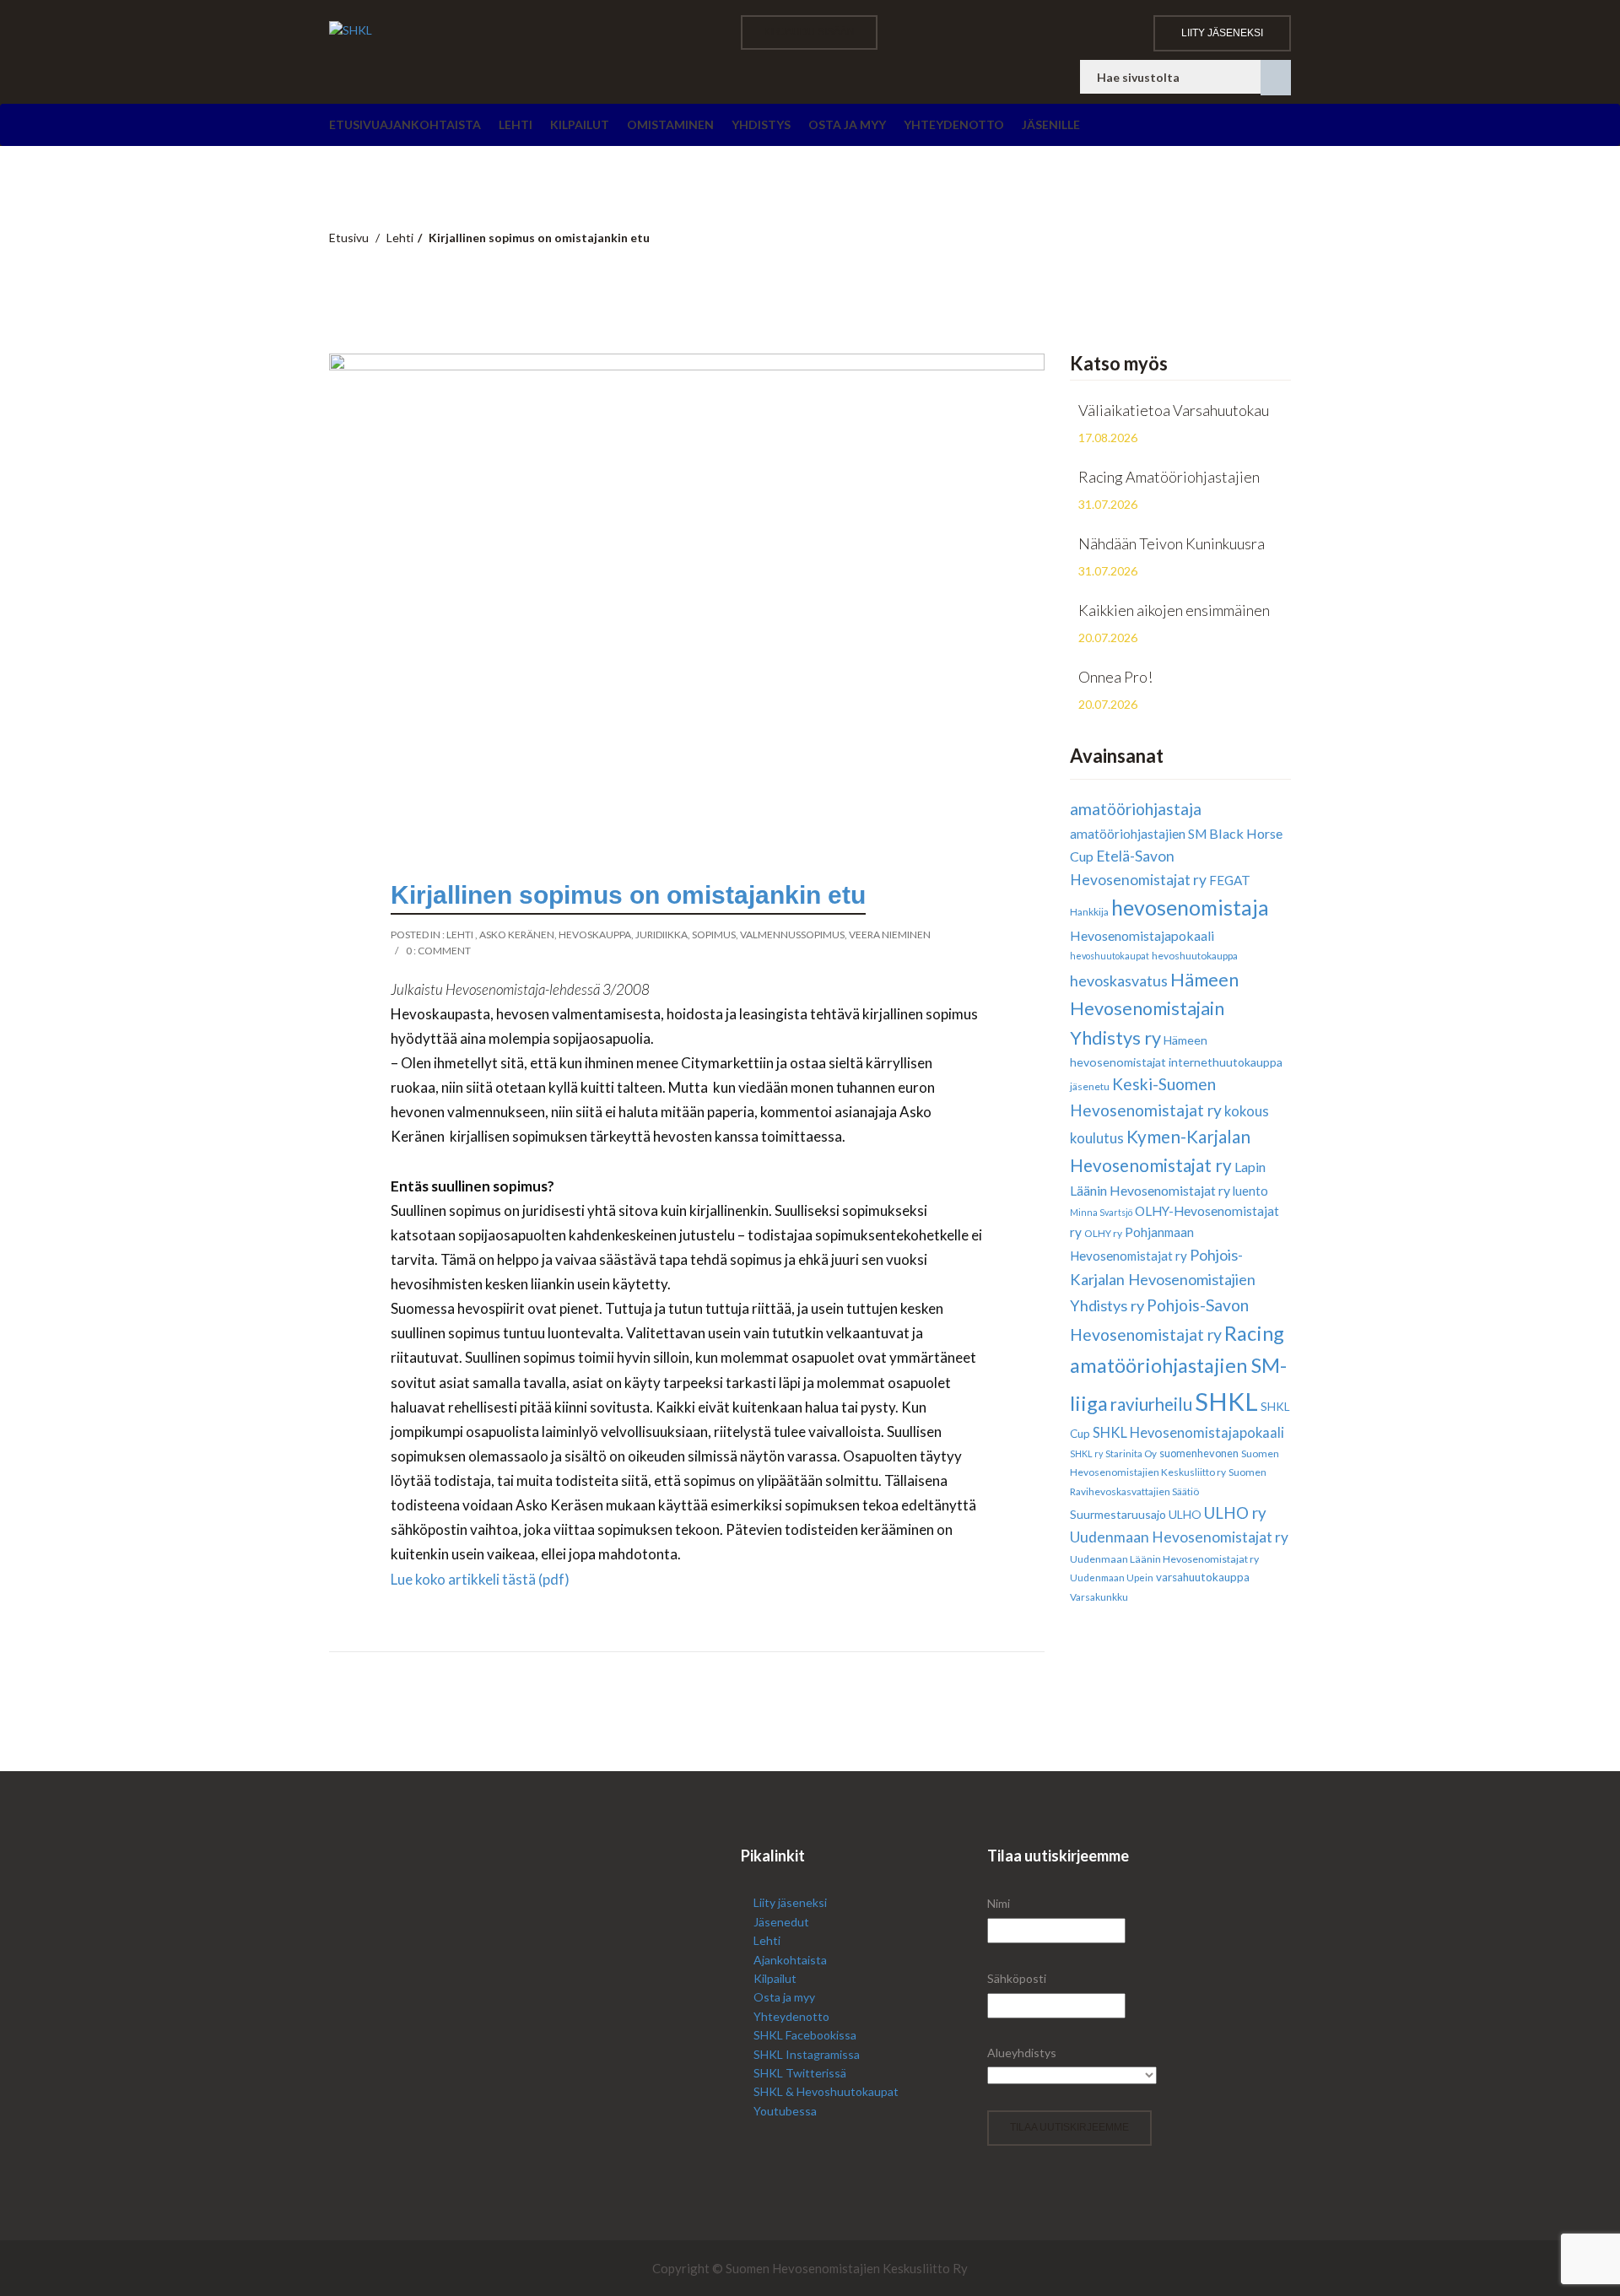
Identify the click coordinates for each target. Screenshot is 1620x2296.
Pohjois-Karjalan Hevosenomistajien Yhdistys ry (1163, 1280)
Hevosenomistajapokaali (1142, 935)
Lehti (516, 124)
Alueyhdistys (1022, 2053)
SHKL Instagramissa (807, 2054)
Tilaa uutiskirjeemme (1069, 2127)
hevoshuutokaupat (1110, 956)
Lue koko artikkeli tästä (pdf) (480, 1579)
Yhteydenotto (954, 124)
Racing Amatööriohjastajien (1169, 477)
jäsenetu (1090, 1086)
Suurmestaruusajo (1118, 1514)
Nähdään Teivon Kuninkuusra (1172, 543)
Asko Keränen (517, 935)
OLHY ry (1103, 1233)
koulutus (1097, 1138)
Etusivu (354, 124)
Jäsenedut (781, 1922)
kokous (1247, 1111)
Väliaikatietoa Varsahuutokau (1174, 410)
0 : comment (438, 951)
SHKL (1226, 1401)
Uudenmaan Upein (1112, 1577)
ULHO (1185, 1514)
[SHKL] (522, 30)
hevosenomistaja (1190, 908)
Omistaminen (670, 124)
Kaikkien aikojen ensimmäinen (1174, 610)
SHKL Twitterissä (800, 2073)
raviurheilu (1151, 1404)
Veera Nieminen (890, 935)
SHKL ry (1086, 1453)
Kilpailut (580, 124)
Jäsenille (1051, 124)
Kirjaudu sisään (809, 32)
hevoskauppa (595, 935)
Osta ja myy (847, 124)
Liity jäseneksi (1222, 33)
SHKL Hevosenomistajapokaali (1188, 1432)
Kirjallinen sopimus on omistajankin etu (628, 895)
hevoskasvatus (1119, 981)
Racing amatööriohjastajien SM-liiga (1178, 1368)
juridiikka (661, 935)
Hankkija (1089, 912)
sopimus (714, 935)
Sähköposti (1017, 1978)
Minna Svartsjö (1101, 1212)
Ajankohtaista (430, 124)
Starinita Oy (1131, 1453)
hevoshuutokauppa (1195, 956)
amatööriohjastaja (1136, 809)
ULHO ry (1235, 1513)
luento (1250, 1191)
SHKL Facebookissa (805, 2035)
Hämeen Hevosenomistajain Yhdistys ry (1154, 1009)
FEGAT (1230, 880)
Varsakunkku (1099, 1597)
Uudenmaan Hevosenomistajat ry (1179, 1537)
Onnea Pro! (1115, 677)
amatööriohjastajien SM (1138, 834)
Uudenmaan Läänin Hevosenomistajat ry (1164, 1559)
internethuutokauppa (1226, 1062)
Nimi (999, 1903)
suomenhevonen (1199, 1453)
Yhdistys (761, 124)
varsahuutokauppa (1203, 1577)
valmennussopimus (792, 935)
